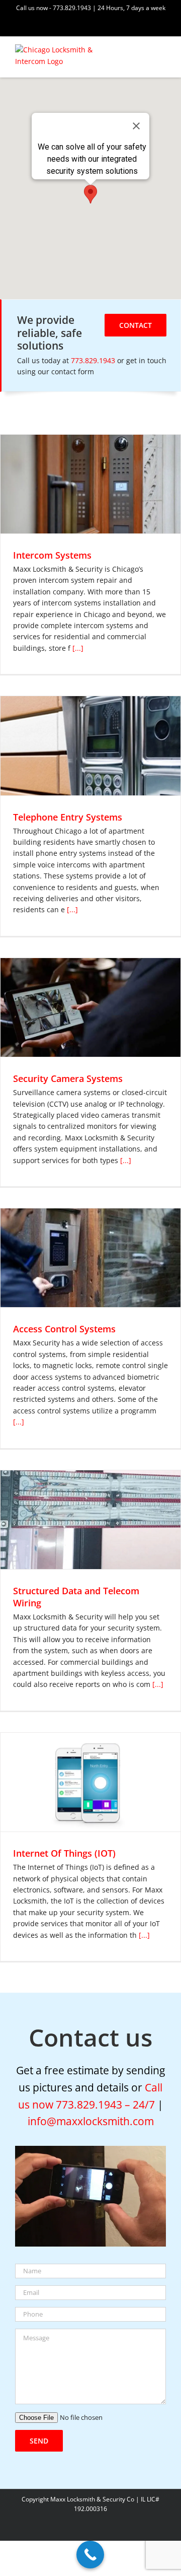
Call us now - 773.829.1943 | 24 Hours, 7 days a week (91, 8)
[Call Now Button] (90, 2555)
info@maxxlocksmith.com (91, 2121)
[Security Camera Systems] (90, 1007)
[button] (90, 194)
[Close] (136, 126)
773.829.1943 (94, 360)
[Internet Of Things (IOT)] (90, 1782)
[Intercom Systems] (90, 484)
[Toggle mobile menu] (162, 53)
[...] (77, 648)
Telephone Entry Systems (68, 817)
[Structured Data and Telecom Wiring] (90, 1520)
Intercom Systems (52, 555)
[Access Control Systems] (90, 1258)
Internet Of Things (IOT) (64, 1853)
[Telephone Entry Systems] (90, 745)
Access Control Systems (64, 1329)
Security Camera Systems (68, 1078)
